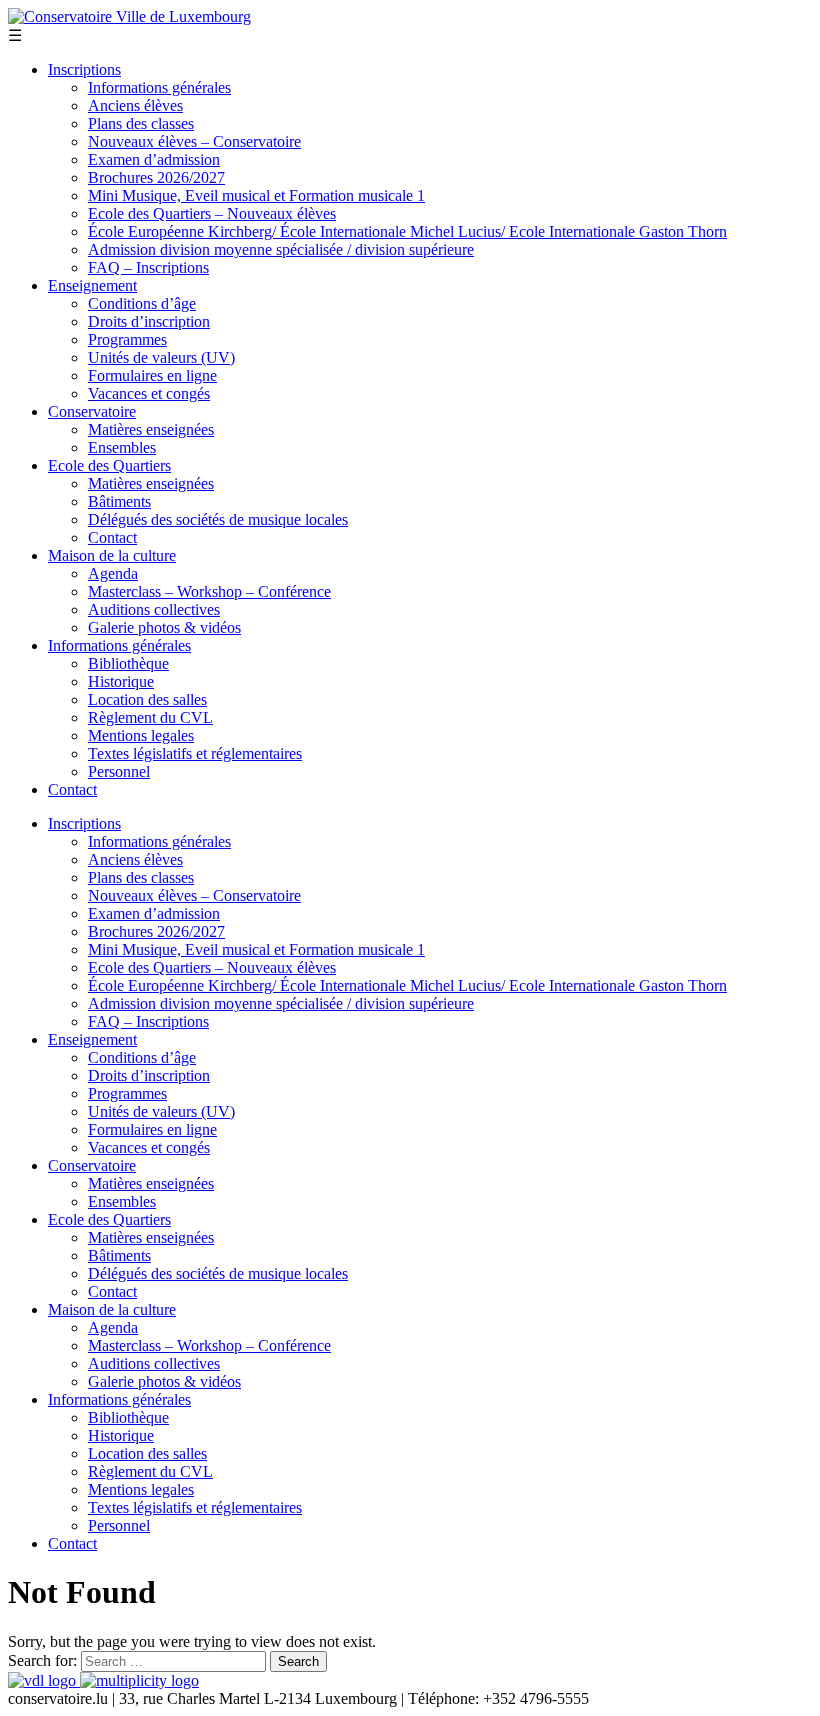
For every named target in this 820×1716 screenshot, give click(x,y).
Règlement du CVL (150, 717)
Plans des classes (141, 123)
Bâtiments (119, 501)
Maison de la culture (112, 555)
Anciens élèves (135, 105)
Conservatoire (92, 411)
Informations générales (159, 87)
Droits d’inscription (149, 321)
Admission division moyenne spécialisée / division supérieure (281, 249)
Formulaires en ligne (152, 375)
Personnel (119, 771)
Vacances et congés (149, 393)
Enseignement (92, 285)
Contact (112, 537)
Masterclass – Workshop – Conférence (209, 591)
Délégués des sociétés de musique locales (218, 519)
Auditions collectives (154, 609)
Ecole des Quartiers (109, 465)
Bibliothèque (128, 663)
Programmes (127, 339)
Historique (121, 681)
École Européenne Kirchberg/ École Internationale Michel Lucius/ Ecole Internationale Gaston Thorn (407, 231)
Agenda (113, 573)
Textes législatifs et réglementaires (195, 753)
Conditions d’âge (142, 303)
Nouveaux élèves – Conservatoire (194, 141)
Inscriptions (84, 69)
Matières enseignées (151, 429)
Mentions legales (141, 735)
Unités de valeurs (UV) (161, 357)
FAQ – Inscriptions (148, 267)
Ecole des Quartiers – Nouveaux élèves (212, 213)
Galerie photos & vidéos (164, 627)
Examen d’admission (154, 159)
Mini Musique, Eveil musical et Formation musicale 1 (256, 195)
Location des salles (147, 699)
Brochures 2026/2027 (156, 177)
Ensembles (122, 447)
